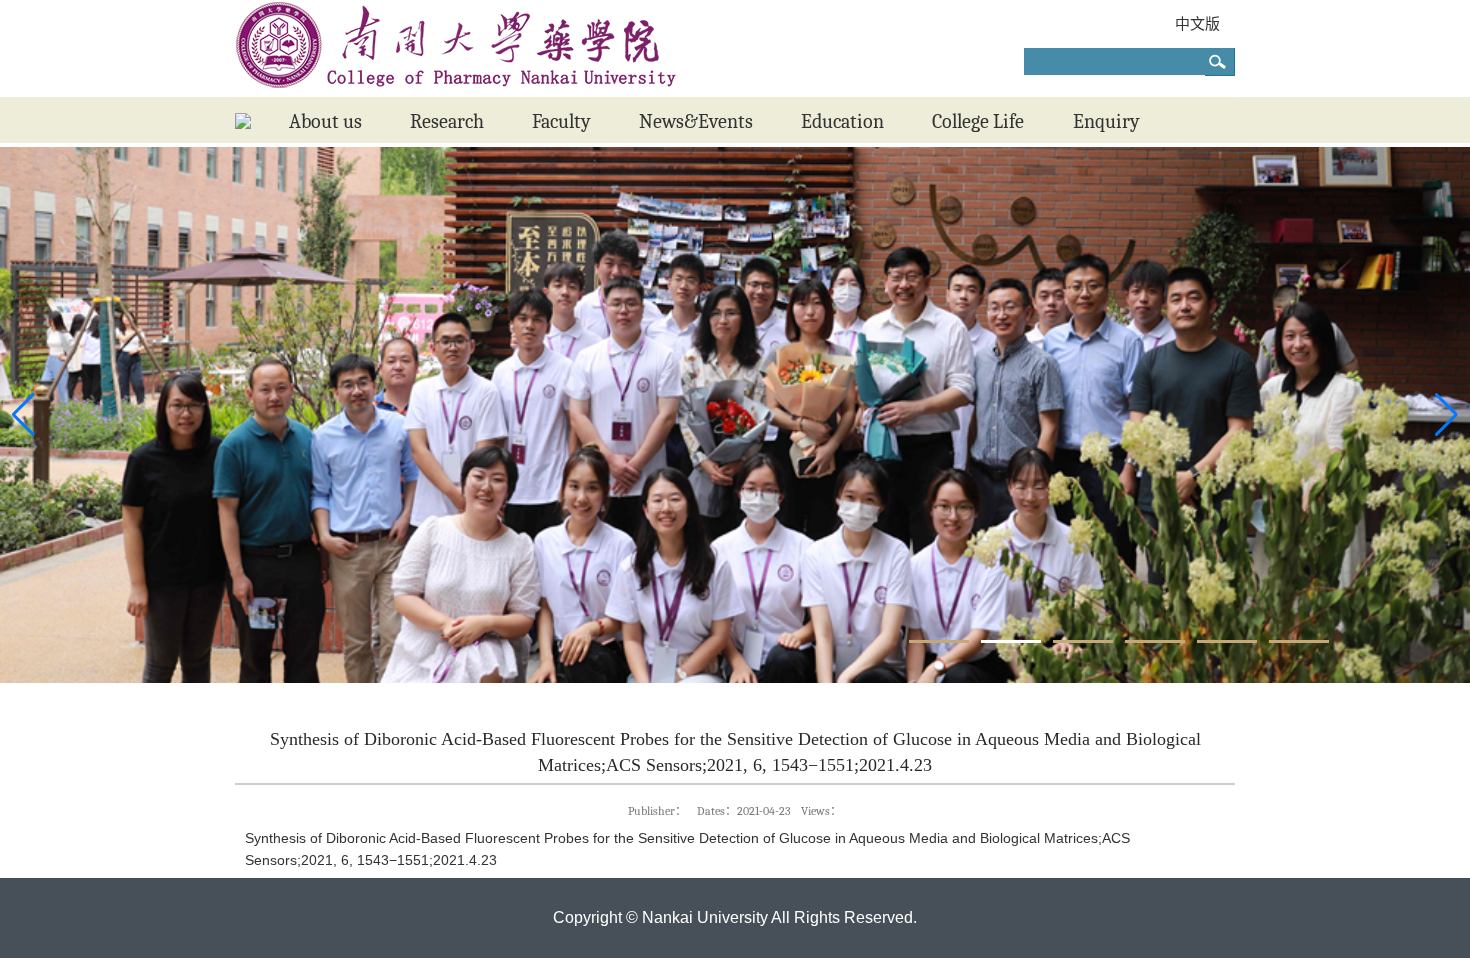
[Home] (243, 124)
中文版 (1197, 23)
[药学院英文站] (456, 92)
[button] (939, 641)
